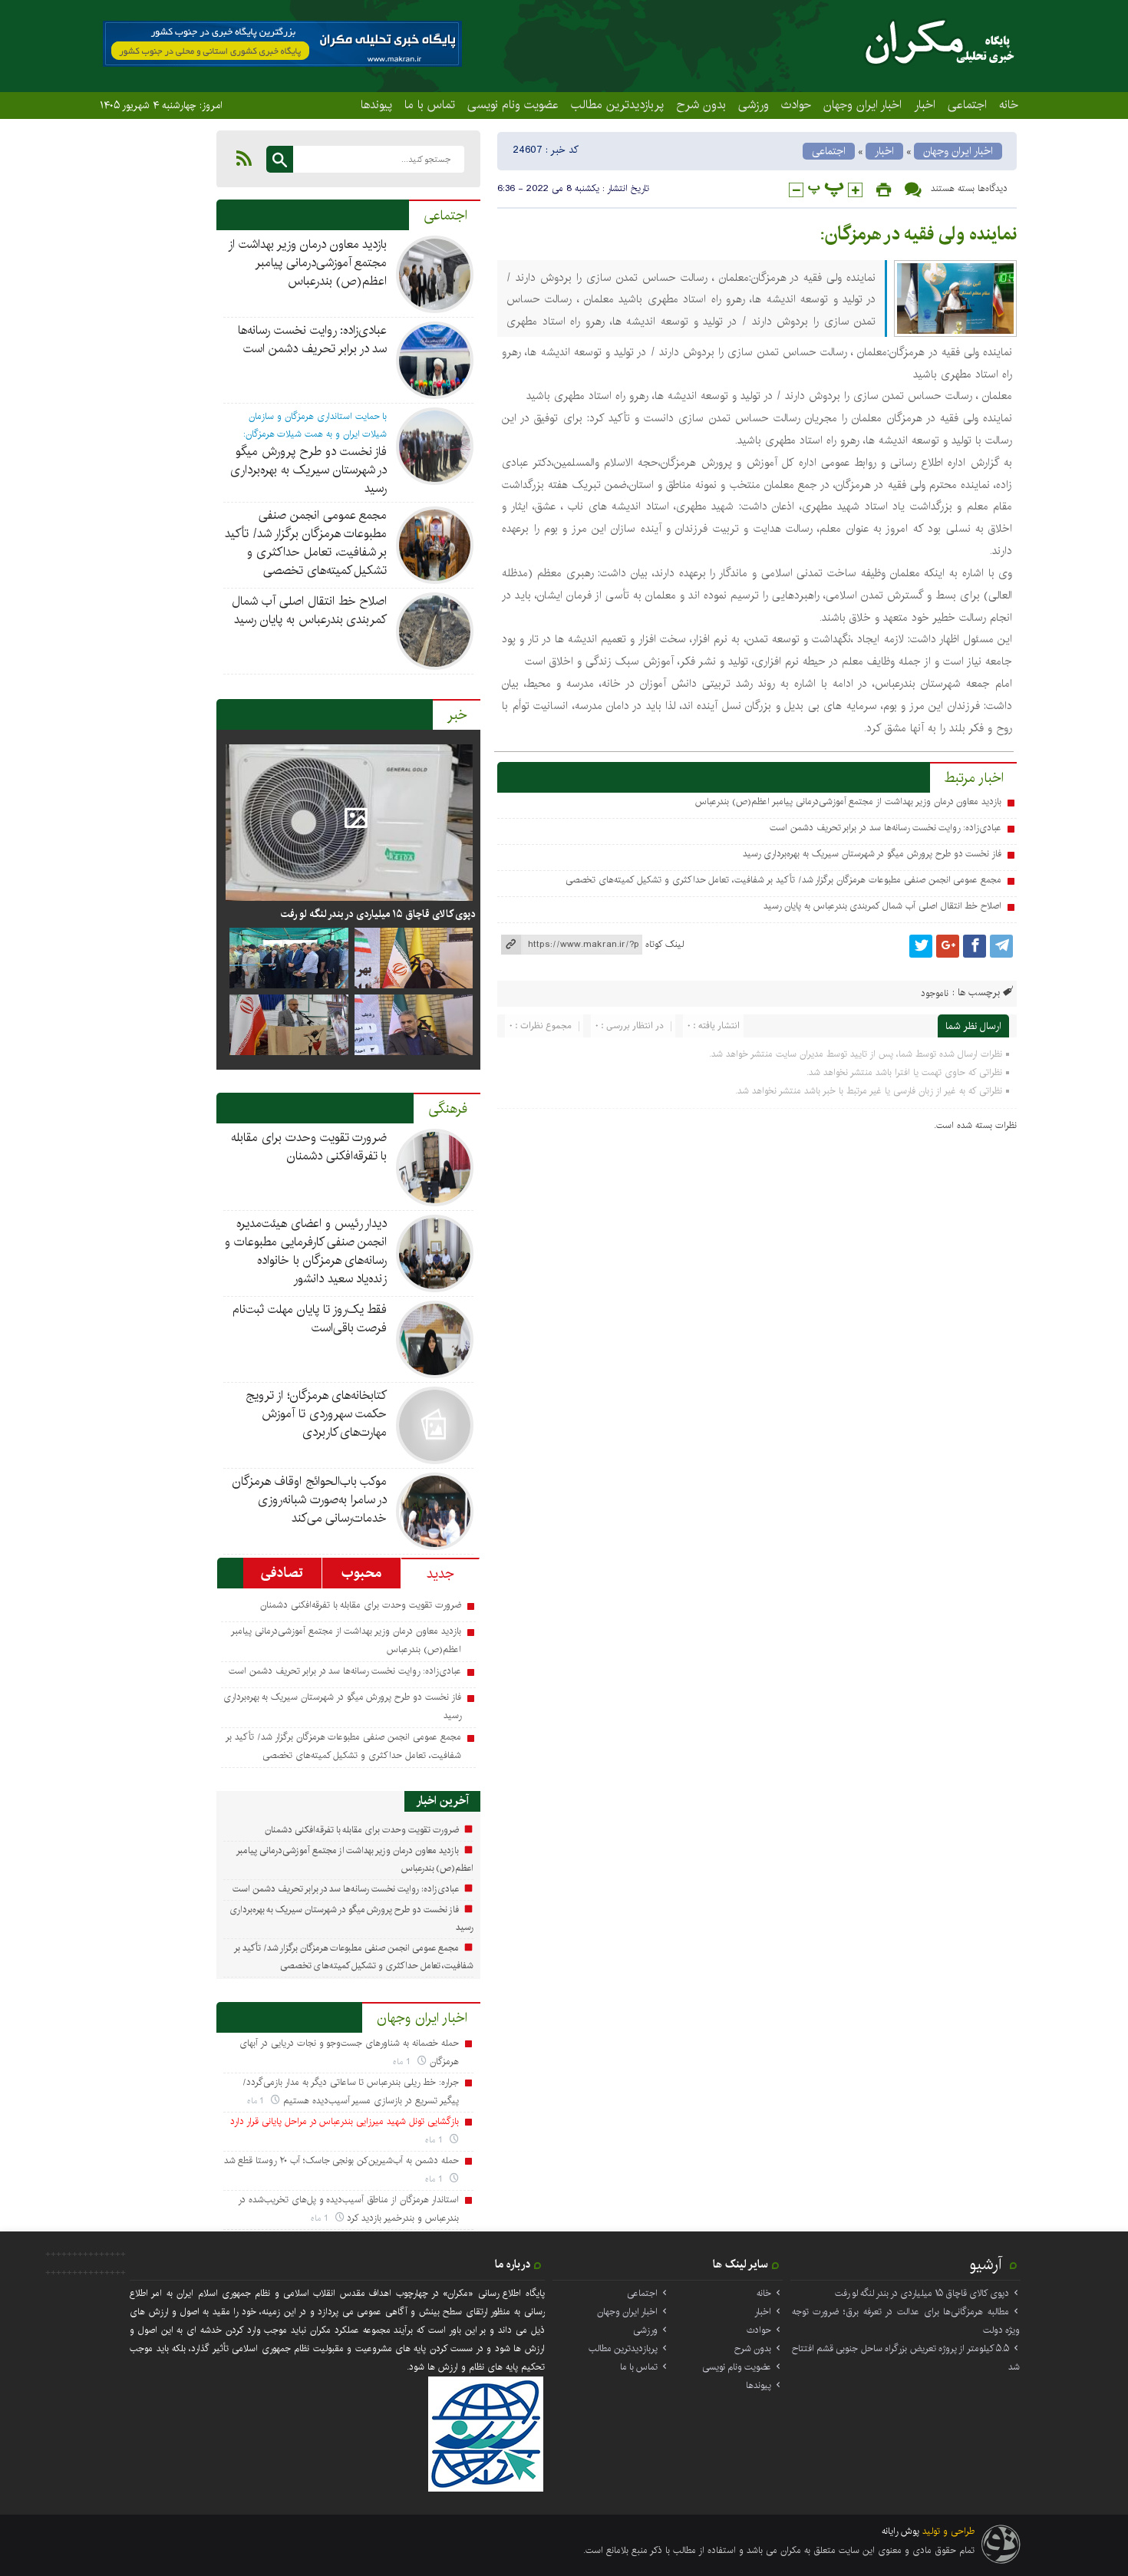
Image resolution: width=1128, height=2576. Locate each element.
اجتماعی (967, 104)
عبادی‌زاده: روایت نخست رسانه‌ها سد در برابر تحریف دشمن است (886, 828)
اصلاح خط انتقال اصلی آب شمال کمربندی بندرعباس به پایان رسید (882, 906)
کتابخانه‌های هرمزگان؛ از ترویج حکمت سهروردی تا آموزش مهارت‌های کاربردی (316, 1414)
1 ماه (403, 2061)
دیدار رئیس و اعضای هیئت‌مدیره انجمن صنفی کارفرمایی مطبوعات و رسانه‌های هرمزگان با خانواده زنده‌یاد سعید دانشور (306, 1251)
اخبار (925, 104)
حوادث (796, 104)
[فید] (244, 158)
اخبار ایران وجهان (862, 104)
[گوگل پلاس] (948, 946)
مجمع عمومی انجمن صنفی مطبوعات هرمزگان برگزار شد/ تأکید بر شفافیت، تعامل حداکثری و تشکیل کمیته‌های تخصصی (783, 880)
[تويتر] (921, 946)
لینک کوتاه (665, 944)
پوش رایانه (900, 2531)
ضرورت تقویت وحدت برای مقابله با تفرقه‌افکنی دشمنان (309, 1147)
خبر (457, 715)
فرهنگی (448, 1109)
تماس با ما (430, 104)
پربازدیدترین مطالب (617, 104)
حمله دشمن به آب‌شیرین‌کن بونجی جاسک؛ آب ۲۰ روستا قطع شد (341, 2160)
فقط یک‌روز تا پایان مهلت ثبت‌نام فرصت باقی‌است (310, 1319)
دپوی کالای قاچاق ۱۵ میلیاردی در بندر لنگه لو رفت (378, 914)
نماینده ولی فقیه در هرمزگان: (919, 234)
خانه (1009, 104)
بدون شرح (701, 104)
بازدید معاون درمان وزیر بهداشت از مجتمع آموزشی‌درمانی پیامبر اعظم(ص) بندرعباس (848, 801)
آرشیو (986, 2264)
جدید (440, 1574)
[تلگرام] (1001, 946)
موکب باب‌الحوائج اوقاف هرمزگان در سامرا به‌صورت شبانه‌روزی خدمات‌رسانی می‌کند (310, 1500)
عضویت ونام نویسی (513, 104)
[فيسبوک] (975, 946)
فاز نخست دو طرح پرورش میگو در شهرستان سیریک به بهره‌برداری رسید (872, 854)
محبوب (361, 1573)
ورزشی (754, 104)
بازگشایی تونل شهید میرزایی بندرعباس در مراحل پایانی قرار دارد (344, 2121)
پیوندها (376, 104)
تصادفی (282, 1573)
